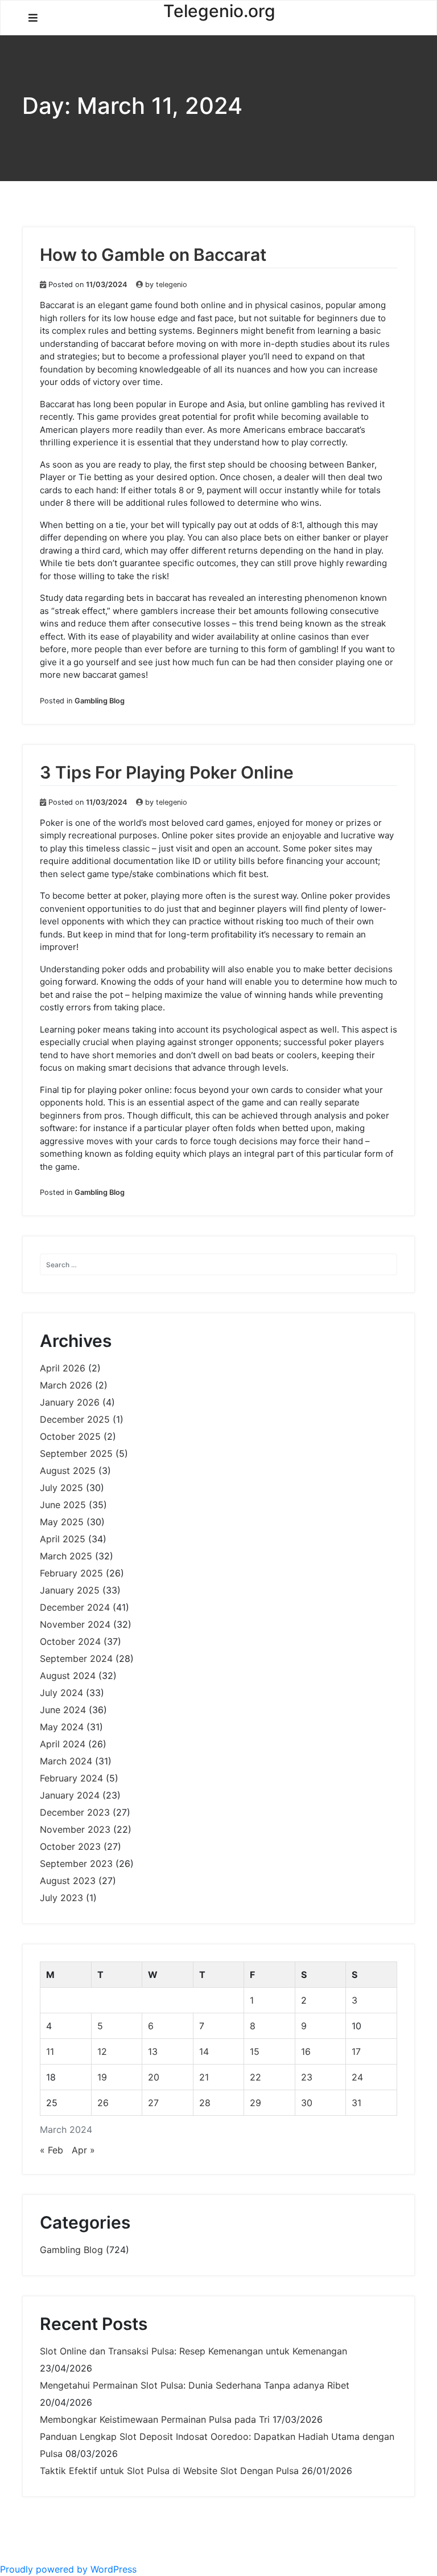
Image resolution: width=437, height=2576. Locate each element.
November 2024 (75, 1624)
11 (50, 2051)
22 (255, 2077)
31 (356, 2103)
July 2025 (61, 1488)
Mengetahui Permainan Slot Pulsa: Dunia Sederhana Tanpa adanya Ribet (195, 2385)
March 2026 (66, 1385)
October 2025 (70, 1436)
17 (356, 2051)
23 (307, 2077)
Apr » (83, 2150)
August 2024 (68, 1676)
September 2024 (76, 1658)
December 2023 (75, 1812)
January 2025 (70, 1590)
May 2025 (62, 1522)
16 (306, 2051)
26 (103, 2103)
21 (204, 2077)
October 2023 (70, 1846)
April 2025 (63, 1539)
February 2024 (71, 1778)
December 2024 (75, 1607)
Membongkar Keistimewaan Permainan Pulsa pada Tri (155, 2419)
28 (205, 2103)
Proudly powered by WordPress (68, 2569)
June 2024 (63, 1710)
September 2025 (76, 1453)
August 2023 (68, 1881)
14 (204, 2051)
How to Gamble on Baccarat (153, 255)
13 (153, 2051)
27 (153, 2103)
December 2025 (75, 1419)
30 (307, 2103)
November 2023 (75, 1829)
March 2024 (66, 1761)
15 (255, 2051)
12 (102, 2051)
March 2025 (66, 1556)
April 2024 (63, 1744)
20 (154, 2077)
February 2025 (71, 1573)
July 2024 (61, 1693)
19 (102, 2077)
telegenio (172, 284)
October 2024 (70, 1641)
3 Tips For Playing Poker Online (167, 772)
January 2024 (70, 1795)
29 (255, 2103)
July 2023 (61, 1898)
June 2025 (63, 1505)
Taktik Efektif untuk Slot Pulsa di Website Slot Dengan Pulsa (169, 2471)
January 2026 (70, 1402)
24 (357, 2077)
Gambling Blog (100, 701)
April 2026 (63, 1368)
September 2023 (76, 1864)
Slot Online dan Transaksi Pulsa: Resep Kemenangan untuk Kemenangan (193, 2351)
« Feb (51, 2150)
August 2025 (68, 1471)
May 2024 (62, 1727)
